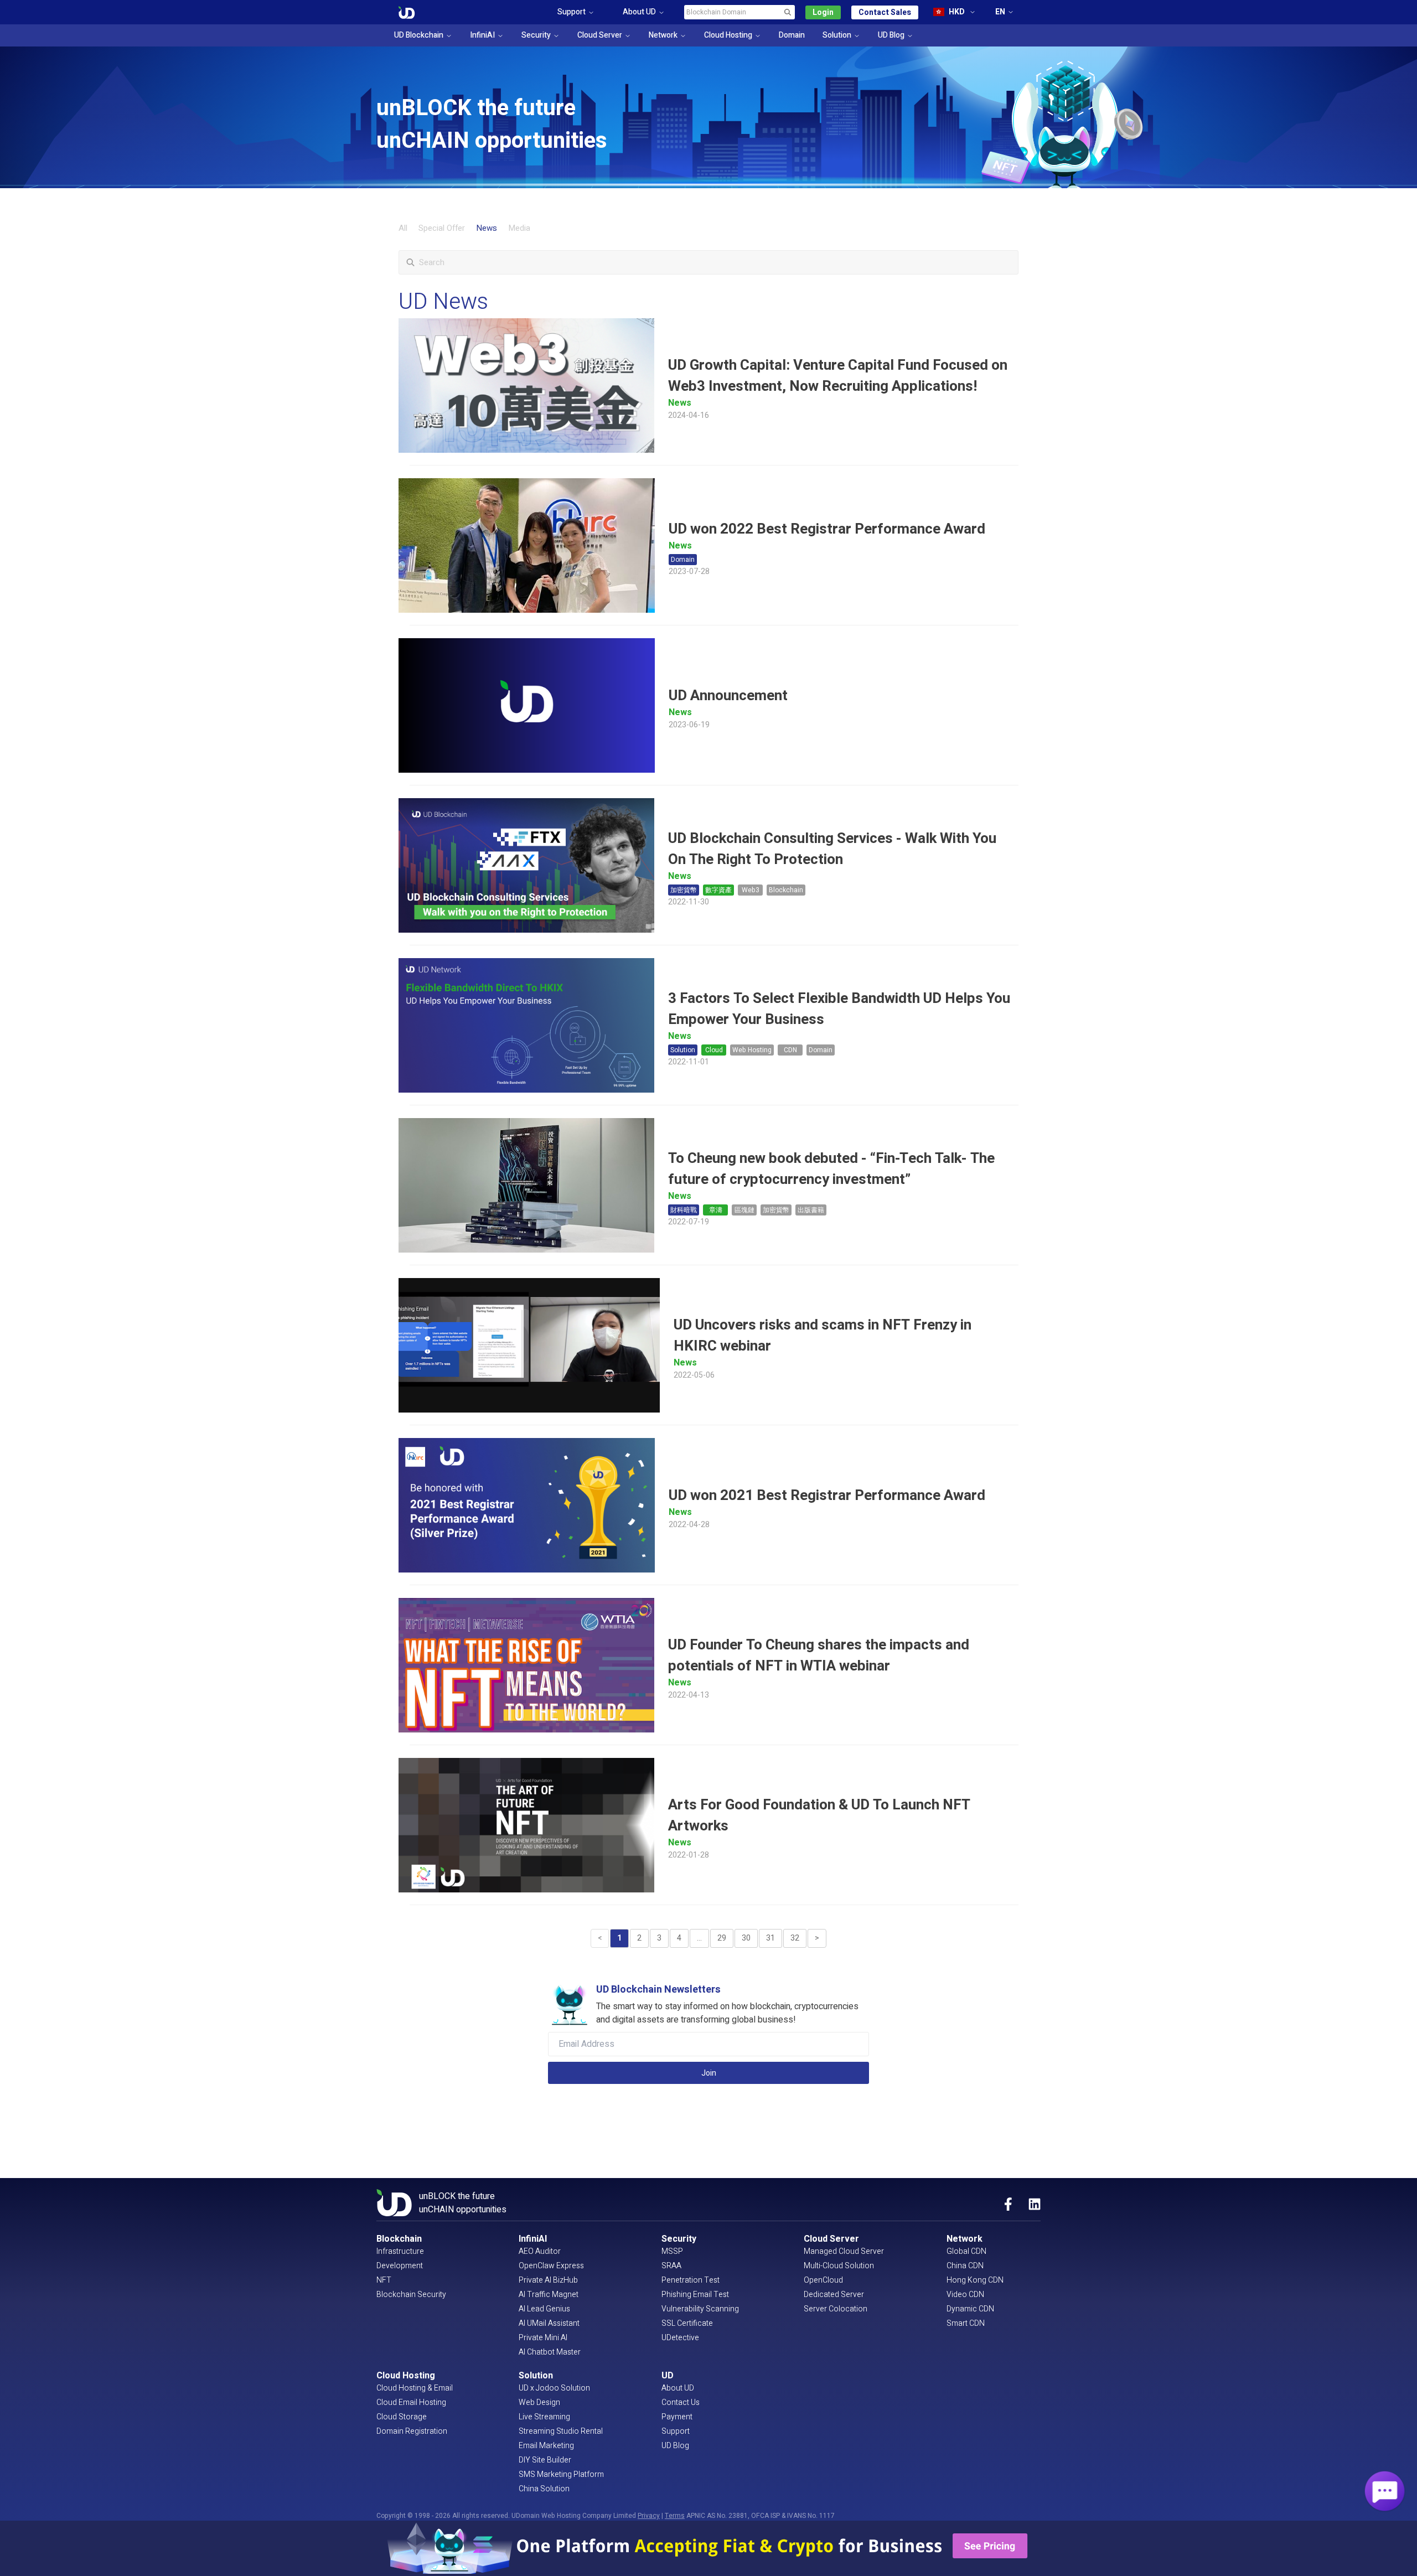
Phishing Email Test (695, 2295)
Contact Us (681, 2402)
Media (519, 228)
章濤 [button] (716, 1210)
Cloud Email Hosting (411, 2402)
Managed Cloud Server (844, 2251)
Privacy (649, 2516)
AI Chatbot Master (550, 2352)
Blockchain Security (411, 2295)
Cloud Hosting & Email (415, 2388)
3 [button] (659, 1938)
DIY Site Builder (545, 2460)
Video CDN (965, 2295)
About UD (678, 2388)
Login (823, 12)
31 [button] (770, 1938)
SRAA (671, 2266)
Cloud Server (600, 35)
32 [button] (795, 1938)
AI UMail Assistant (549, 2323)
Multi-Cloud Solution (839, 2266)
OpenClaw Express (551, 2266)
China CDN (965, 2266)
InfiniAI (482, 35)
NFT (384, 2280)
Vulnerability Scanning (700, 2309)
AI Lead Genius (544, 2309)
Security (536, 35)
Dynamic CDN (970, 2309)
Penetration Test (691, 2280)
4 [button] (679, 1938)
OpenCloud (823, 2280)
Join (709, 2073)
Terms (675, 2516)
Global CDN (966, 2251)
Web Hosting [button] (752, 1050)
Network (663, 35)
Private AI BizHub (548, 2280)
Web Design (539, 2402)
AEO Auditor (540, 2251)
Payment (677, 2417)
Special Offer (442, 228)
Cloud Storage (402, 2417)
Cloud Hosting (728, 35)
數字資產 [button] (718, 890)
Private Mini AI (543, 2338)
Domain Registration (412, 2431)
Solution (837, 35)
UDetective (680, 2338)
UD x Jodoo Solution (554, 2388)
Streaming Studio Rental (561, 2431)
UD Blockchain (419, 35)
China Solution (544, 2489)
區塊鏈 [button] (744, 1210)
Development (400, 2266)
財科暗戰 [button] (684, 1210)
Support (676, 2431)
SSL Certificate (687, 2323)
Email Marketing (546, 2446)
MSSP (672, 2251)
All (403, 228)
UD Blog (891, 35)
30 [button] (746, 1938)
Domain (792, 35)
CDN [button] (790, 1050)
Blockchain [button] (786, 890)
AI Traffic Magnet (549, 2295)
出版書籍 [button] (811, 1210)
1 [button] (619, 1938)
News (487, 228)
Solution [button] (683, 1050)
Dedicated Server (834, 2295)
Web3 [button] (751, 890)
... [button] (699, 1938)
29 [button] (722, 1938)
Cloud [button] (714, 1050)
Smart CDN (966, 2323)
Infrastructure (400, 2251)
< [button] (600, 1938)
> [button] (817, 1938)
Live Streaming (544, 2417)
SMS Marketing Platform (561, 2474)
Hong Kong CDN (975, 2280)
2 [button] (639, 1938)
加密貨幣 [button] (684, 890)
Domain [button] (683, 560)
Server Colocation (836, 2309)
